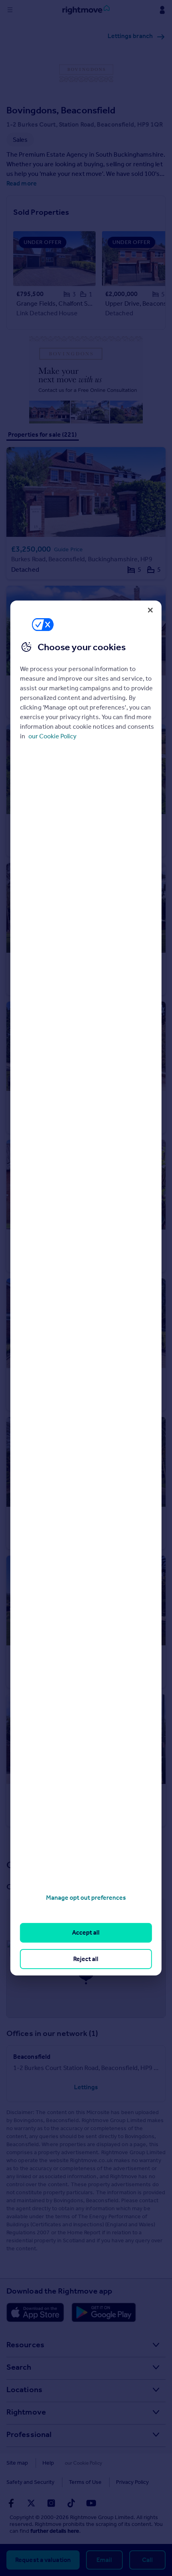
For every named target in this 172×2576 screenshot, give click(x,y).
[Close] (150, 610)
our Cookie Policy (52, 736)
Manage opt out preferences (86, 1898)
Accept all (86, 1932)
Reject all (86, 1959)
